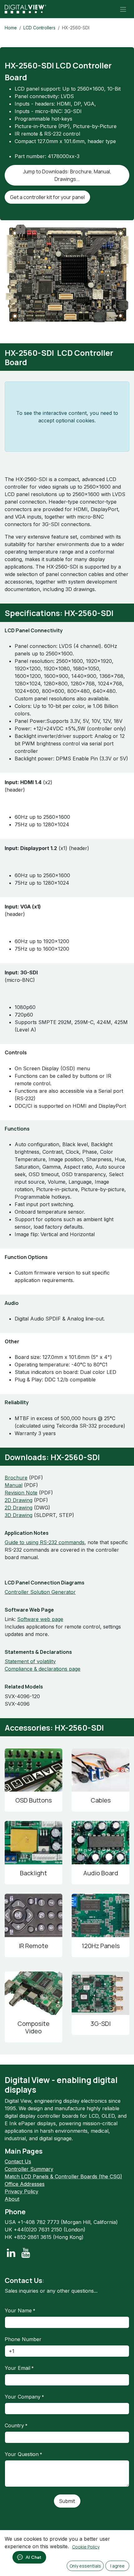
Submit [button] (67, 2501)
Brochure (16, 1478)
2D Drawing (19, 1500)
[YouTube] (26, 2253)
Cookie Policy (86, 2547)
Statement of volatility (30, 1661)
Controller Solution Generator (40, 1592)
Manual (14, 1485)
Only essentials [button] (85, 2566)
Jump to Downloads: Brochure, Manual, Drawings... (67, 175)
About (12, 2199)
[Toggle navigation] (123, 9)
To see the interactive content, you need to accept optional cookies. (67, 417)
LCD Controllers (39, 28)
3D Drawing (19, 1515)
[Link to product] (33, 1770)
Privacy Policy (22, 2191)
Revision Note (21, 1493)
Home (11, 28)
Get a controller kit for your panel (47, 197)
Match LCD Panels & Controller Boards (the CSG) (63, 2176)
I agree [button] (117, 2566)
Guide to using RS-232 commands (45, 1542)
